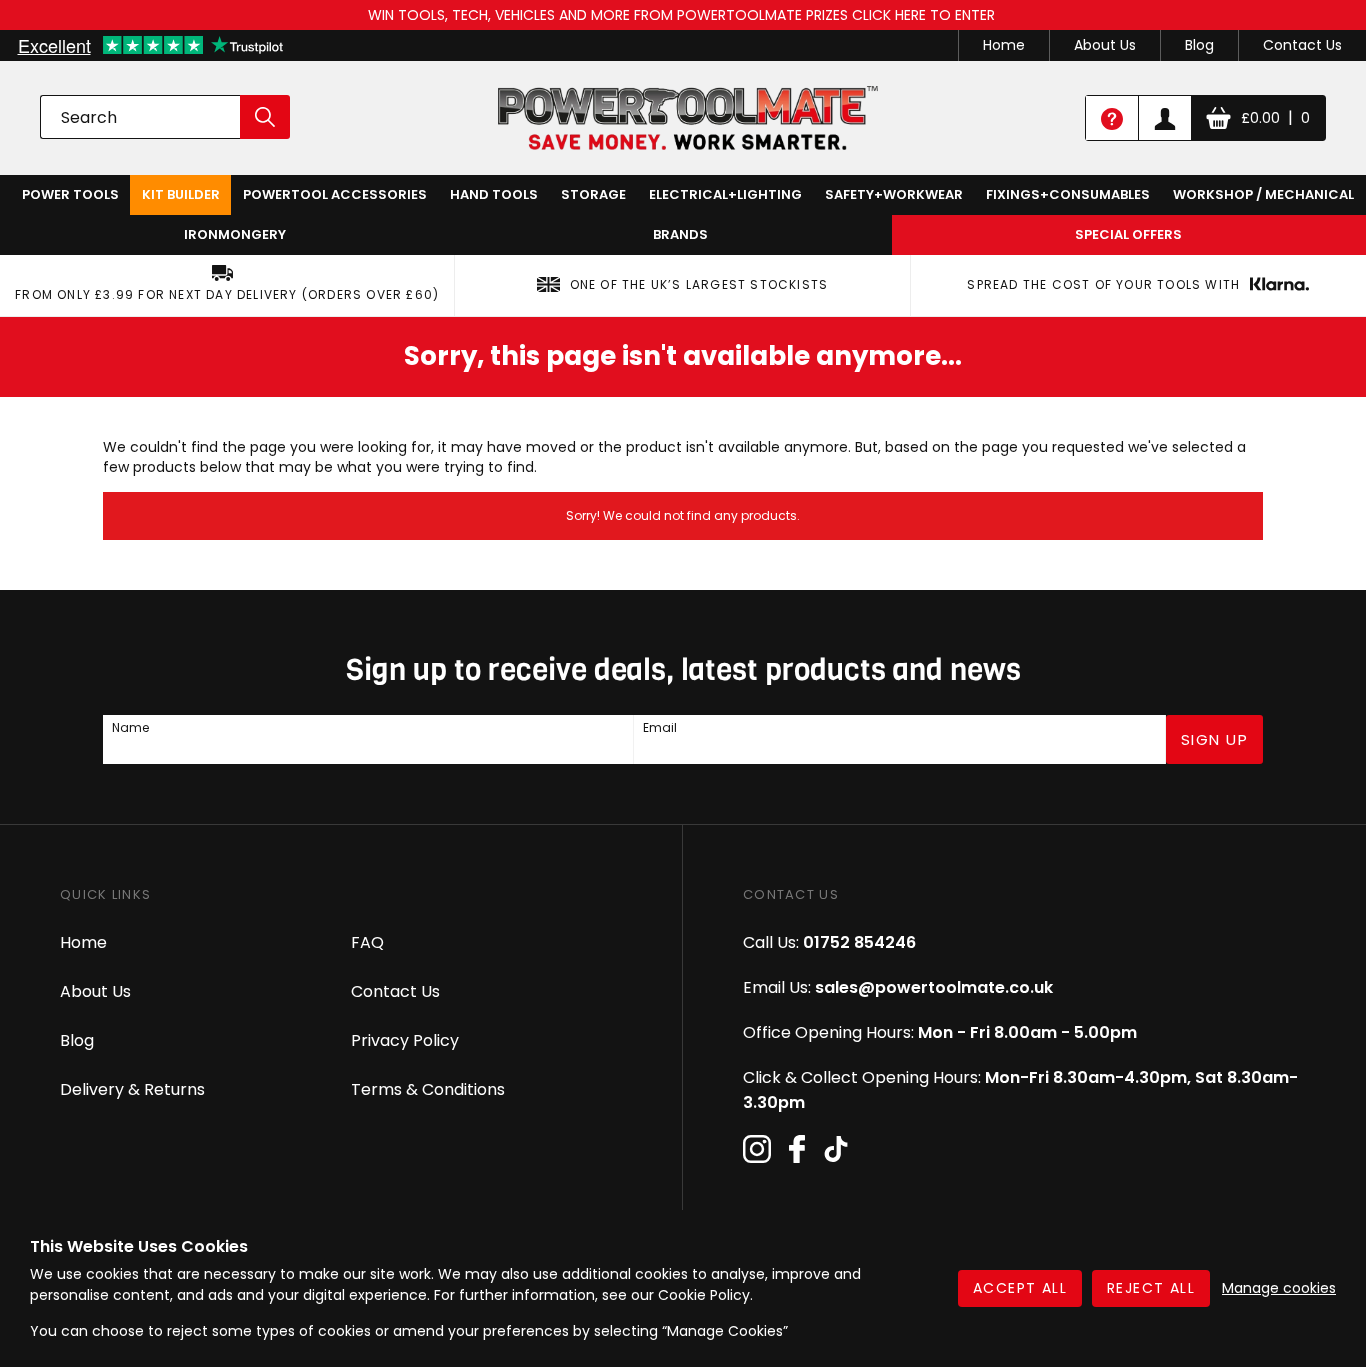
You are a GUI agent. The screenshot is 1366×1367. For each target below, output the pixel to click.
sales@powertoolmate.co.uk (934, 987)
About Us (1105, 45)
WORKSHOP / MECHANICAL (1263, 194)
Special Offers (1128, 234)
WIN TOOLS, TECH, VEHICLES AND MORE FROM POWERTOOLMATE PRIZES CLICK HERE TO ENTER (683, 15)
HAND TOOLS (494, 194)
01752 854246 (859, 942)
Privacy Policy (405, 1040)
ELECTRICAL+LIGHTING (725, 194)
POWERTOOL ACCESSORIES (335, 194)
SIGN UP (1215, 739)
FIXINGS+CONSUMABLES (1068, 194)
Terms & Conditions (428, 1089)
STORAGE (593, 194)
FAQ (367, 942)
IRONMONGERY (235, 234)
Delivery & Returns (132, 1089)
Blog (1199, 45)
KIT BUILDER (181, 194)
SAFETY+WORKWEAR (894, 194)
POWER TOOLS (70, 194)
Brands (680, 234)
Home (1004, 45)
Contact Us (1302, 45)
